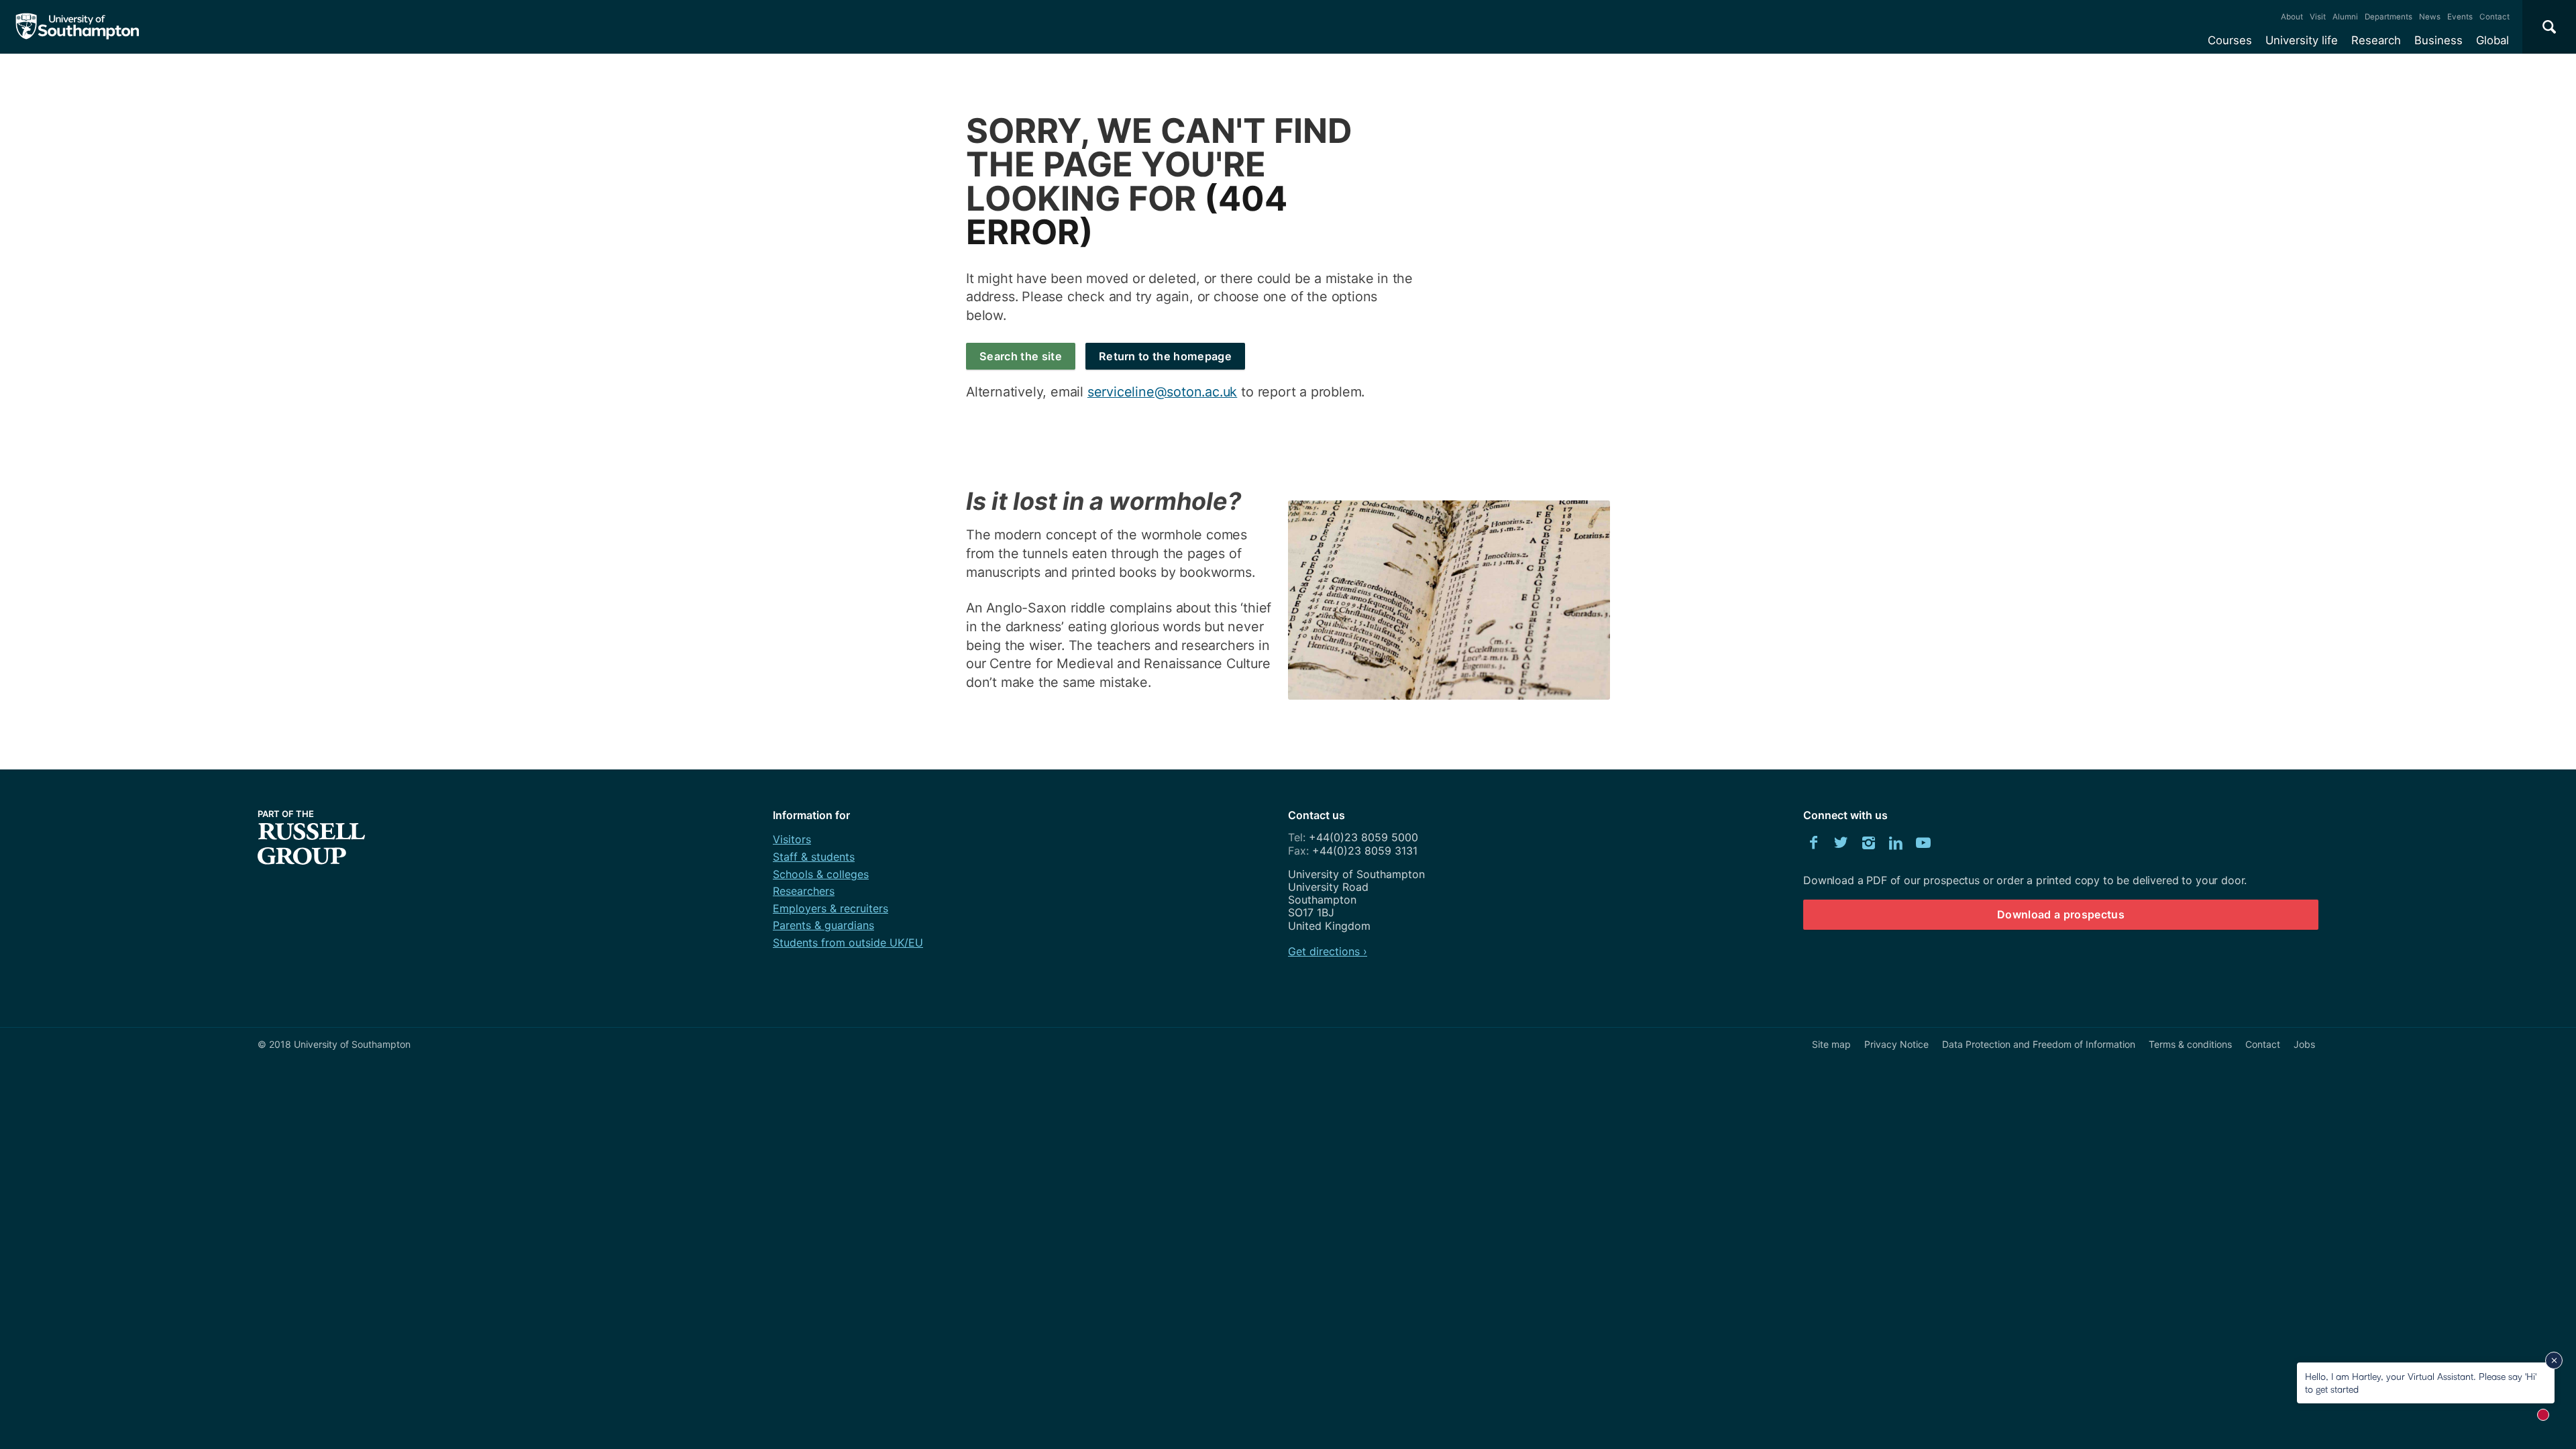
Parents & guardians (823, 925)
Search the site (1021, 356)
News (2430, 17)
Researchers (804, 891)
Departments (2389, 17)
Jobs (2304, 1044)
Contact (2494, 17)
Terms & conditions (2190, 1044)
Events (2460, 17)
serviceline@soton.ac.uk (1162, 392)
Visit (2318, 17)
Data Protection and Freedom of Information (2039, 1044)
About (2292, 17)
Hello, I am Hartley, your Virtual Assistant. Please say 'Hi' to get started (2421, 1382)
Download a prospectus (2061, 914)
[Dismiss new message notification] (2554, 1360)
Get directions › (1328, 951)
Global (2492, 40)
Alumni (2345, 17)
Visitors (792, 839)
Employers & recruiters (830, 908)
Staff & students (814, 857)
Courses (2230, 40)
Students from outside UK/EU (848, 943)
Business (2438, 40)
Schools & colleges (821, 874)
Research (2376, 40)
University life (2302, 40)
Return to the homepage (1165, 356)
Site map (1831, 1044)
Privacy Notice (1896, 1044)
